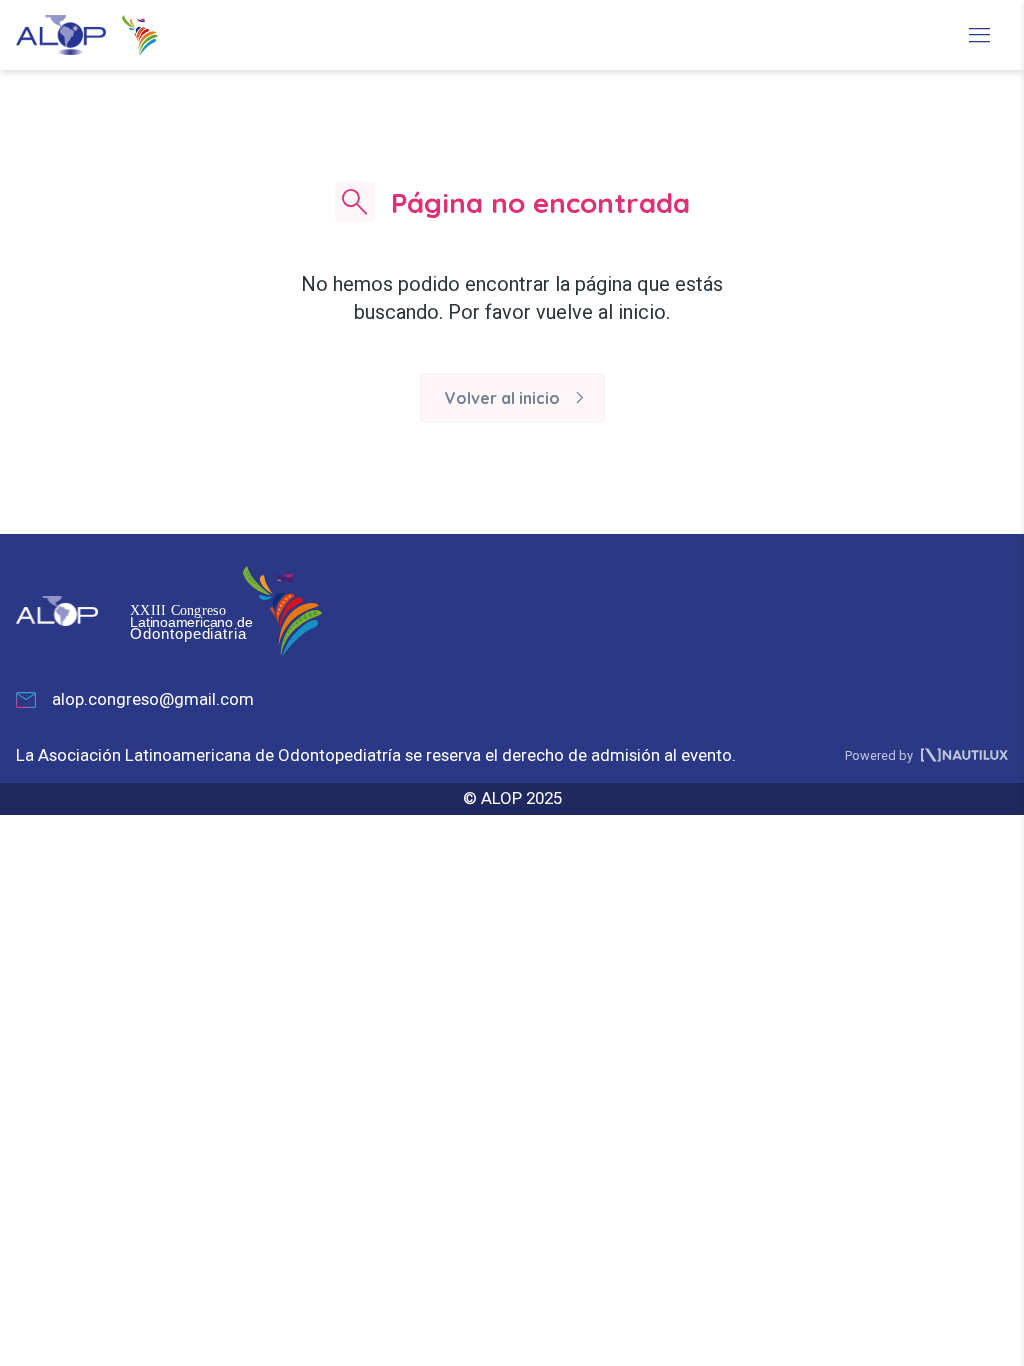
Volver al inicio (518, 398)
